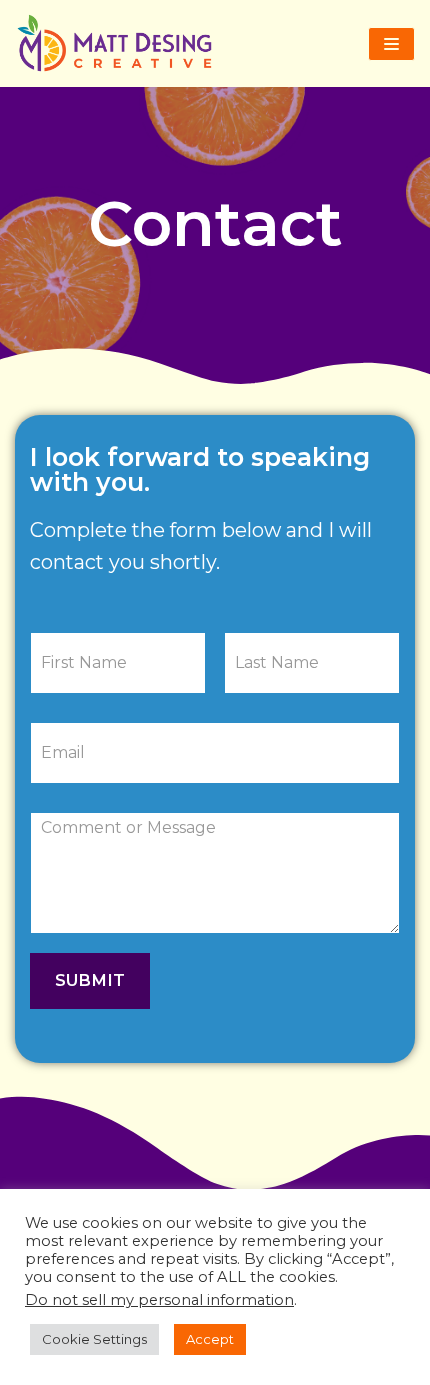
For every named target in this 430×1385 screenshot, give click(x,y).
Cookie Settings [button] (94, 1339)
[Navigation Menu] (391, 44)
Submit (90, 980)
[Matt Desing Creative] (120, 43)
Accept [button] (210, 1339)
